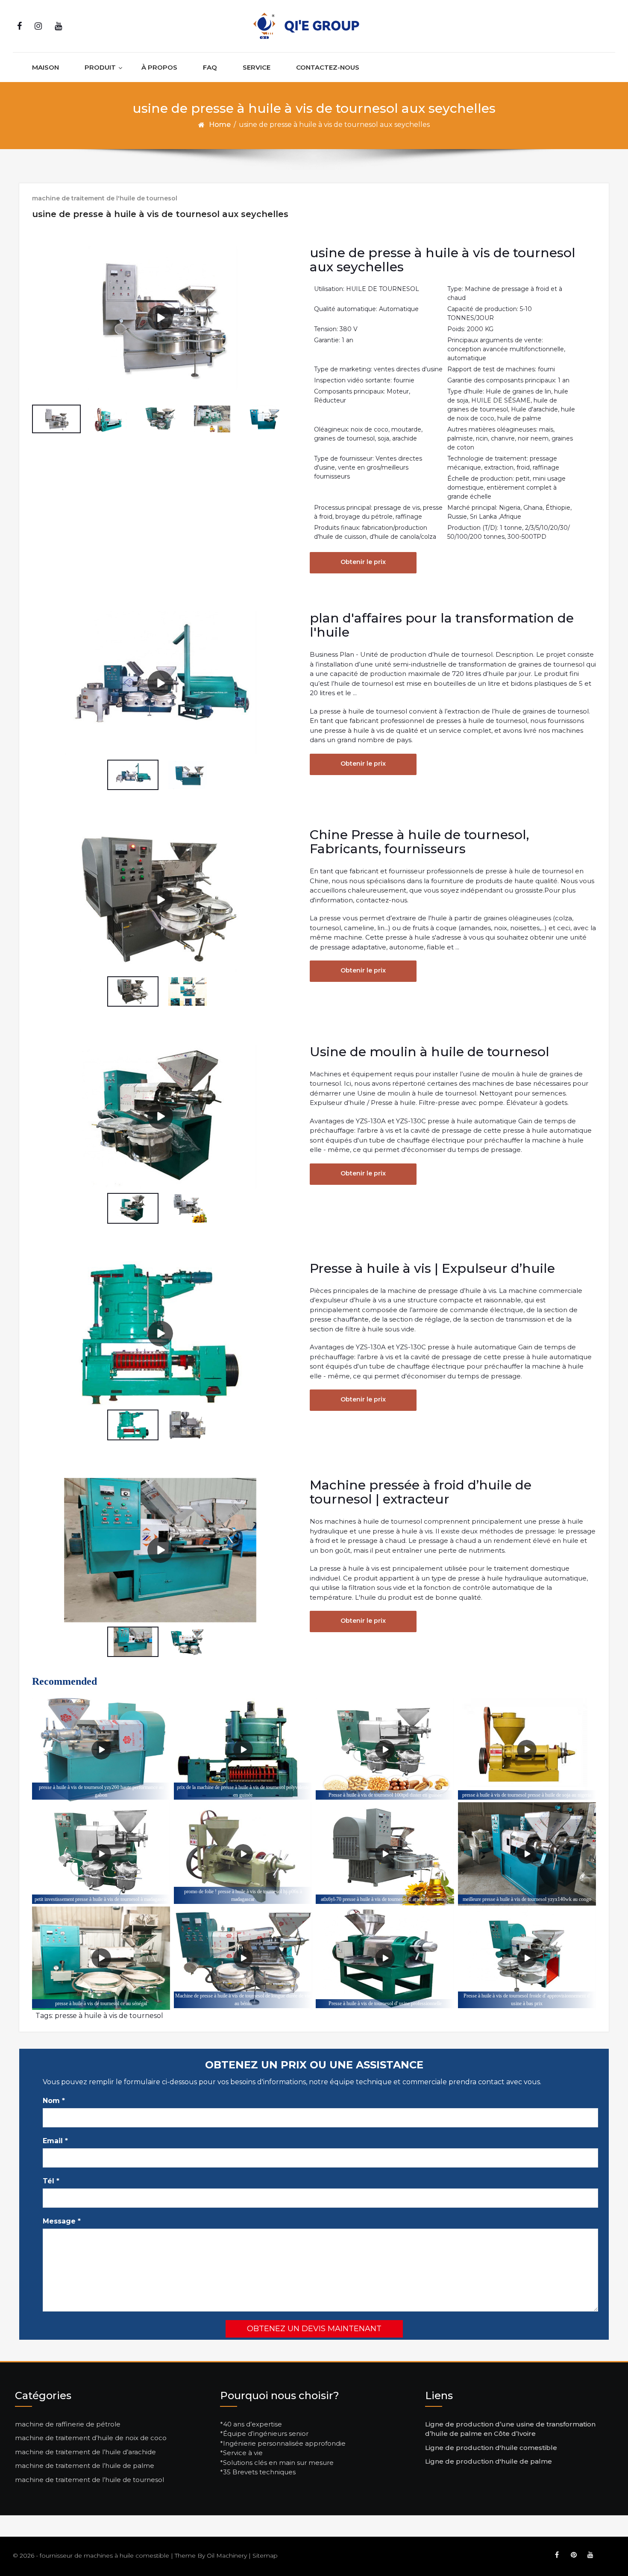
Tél (51, 2181)
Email (55, 2141)
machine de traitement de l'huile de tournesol (105, 198)
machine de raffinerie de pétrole (68, 2424)
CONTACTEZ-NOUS (328, 67)
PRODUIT (100, 67)
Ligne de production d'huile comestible (491, 2448)
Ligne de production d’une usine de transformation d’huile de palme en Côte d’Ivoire (510, 2429)
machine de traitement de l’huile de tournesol (90, 2480)
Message (62, 2221)
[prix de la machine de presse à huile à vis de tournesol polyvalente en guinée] (243, 1750)
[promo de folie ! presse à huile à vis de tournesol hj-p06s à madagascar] (243, 1854)
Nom (54, 2101)
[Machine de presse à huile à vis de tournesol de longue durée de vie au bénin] (243, 1958)
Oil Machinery (227, 2555)
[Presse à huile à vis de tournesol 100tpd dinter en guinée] (385, 1750)
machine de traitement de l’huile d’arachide (85, 2452)
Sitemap (265, 2555)
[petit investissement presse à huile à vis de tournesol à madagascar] (101, 1854)
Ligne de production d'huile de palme (489, 2461)
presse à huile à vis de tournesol (109, 2016)
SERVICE (257, 67)
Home (220, 125)
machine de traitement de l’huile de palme (85, 2466)
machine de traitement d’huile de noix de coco (91, 2438)
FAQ (210, 67)
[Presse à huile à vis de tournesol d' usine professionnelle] (385, 1958)
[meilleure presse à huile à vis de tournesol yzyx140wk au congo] (527, 1854)
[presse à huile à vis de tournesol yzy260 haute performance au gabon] (101, 1750)
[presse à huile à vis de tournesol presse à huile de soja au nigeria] (527, 1750)
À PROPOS (159, 67)
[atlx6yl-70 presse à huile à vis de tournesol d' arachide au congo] (385, 1854)
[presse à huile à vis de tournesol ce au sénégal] (101, 1958)
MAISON (45, 67)
